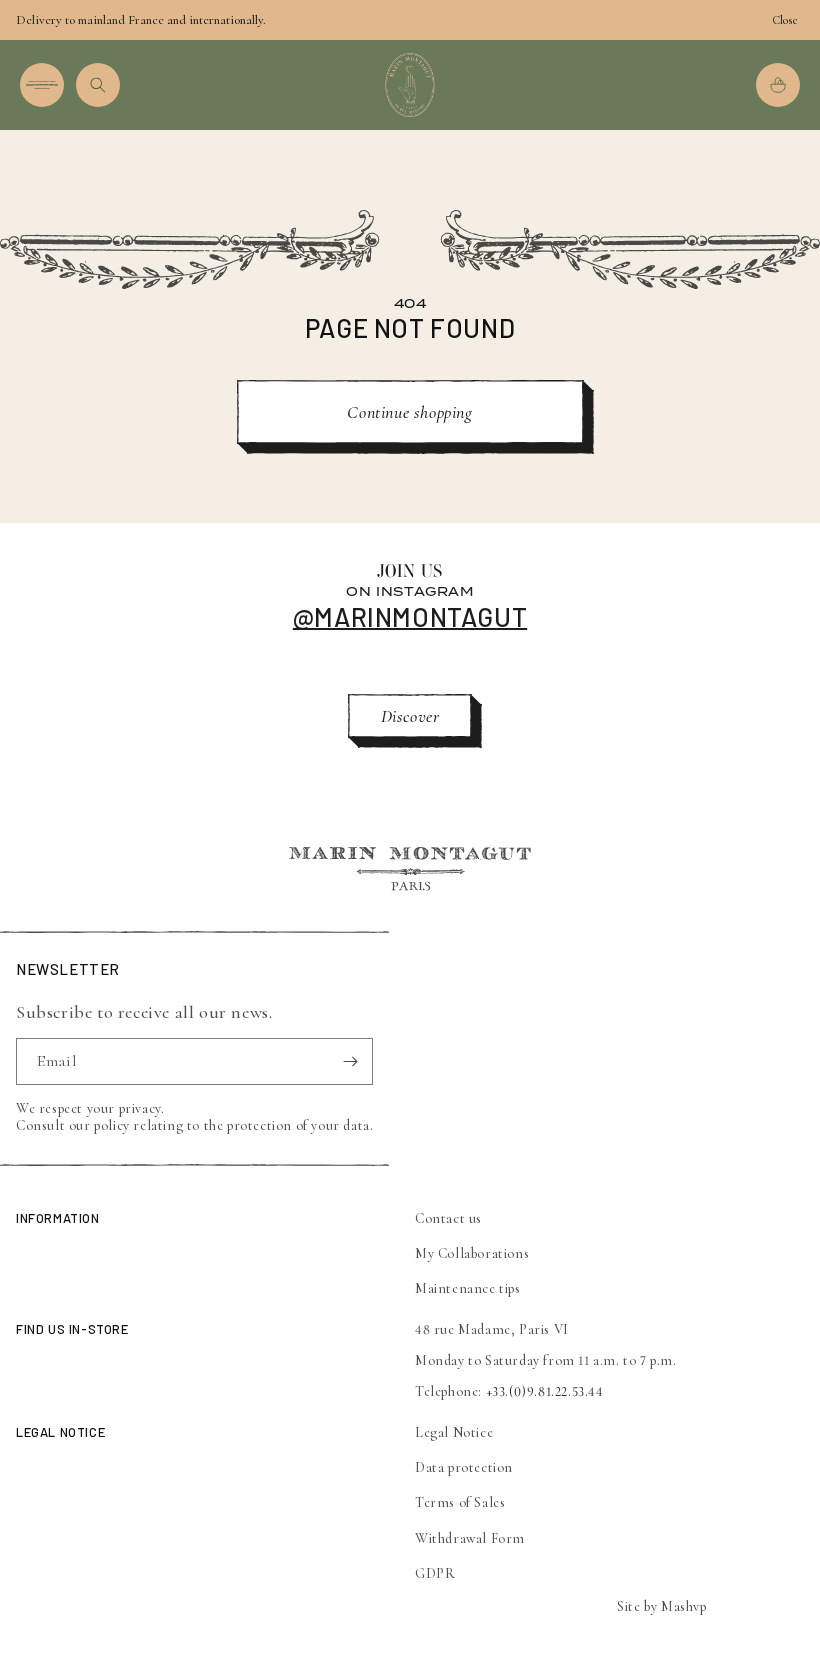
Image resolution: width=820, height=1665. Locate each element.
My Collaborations (472, 1253)
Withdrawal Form (470, 1538)
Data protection (464, 1467)
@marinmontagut (410, 616)
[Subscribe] (350, 1061)
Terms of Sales (460, 1502)
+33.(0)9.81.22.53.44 (545, 1391)
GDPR (435, 1573)
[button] (42, 85)
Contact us (448, 1218)
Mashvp (684, 1606)
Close (785, 20)
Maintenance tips (468, 1288)
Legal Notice (454, 1432)
